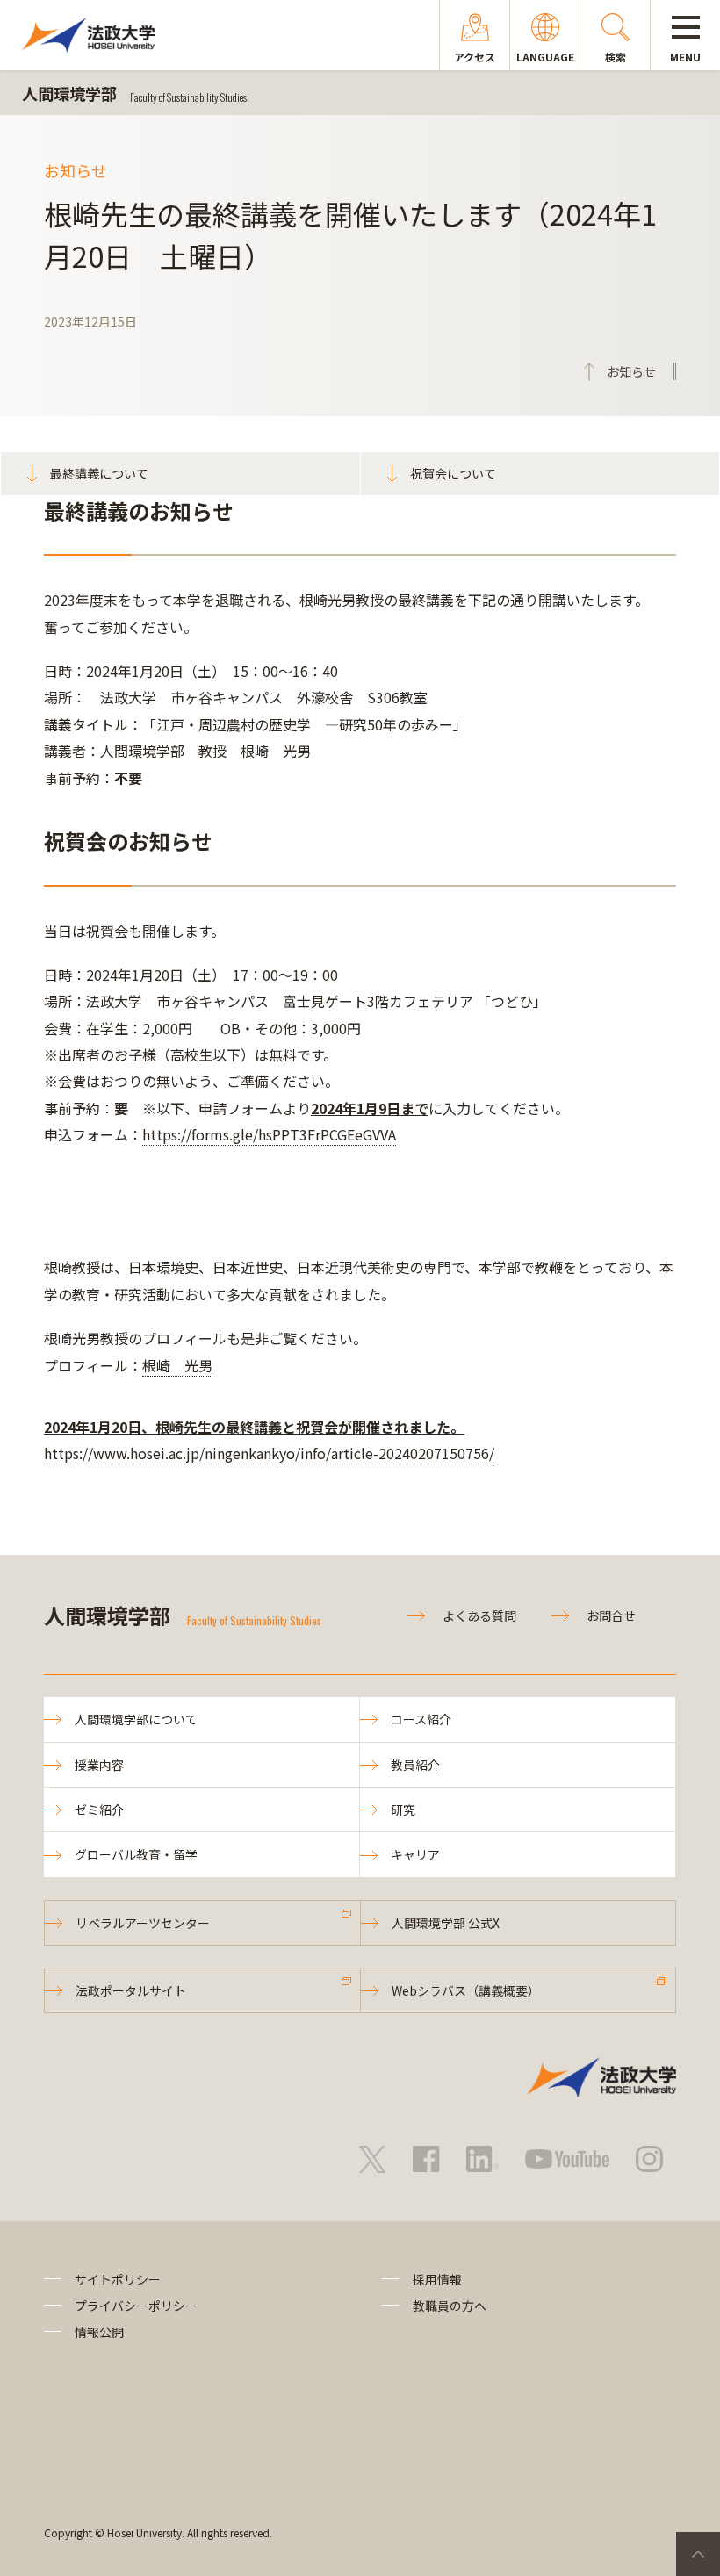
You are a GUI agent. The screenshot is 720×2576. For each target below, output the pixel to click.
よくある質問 (479, 1615)
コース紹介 (421, 1719)
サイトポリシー (118, 2279)
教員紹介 (415, 1765)
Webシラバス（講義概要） (466, 1990)
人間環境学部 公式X (446, 1923)
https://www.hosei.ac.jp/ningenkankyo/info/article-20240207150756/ (269, 1453)
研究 (403, 1810)
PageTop (698, 2554)
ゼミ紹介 (99, 1810)
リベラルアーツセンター (143, 1923)
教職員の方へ (450, 2306)
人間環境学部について (136, 1719)
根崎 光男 (177, 1365)
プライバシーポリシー (136, 2306)
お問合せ (611, 1615)
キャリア (415, 1854)
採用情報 (437, 2279)
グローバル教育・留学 (136, 1854)
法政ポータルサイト (131, 1990)
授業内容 (99, 1765)
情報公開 (99, 2332)
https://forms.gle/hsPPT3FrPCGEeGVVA (269, 1134)
